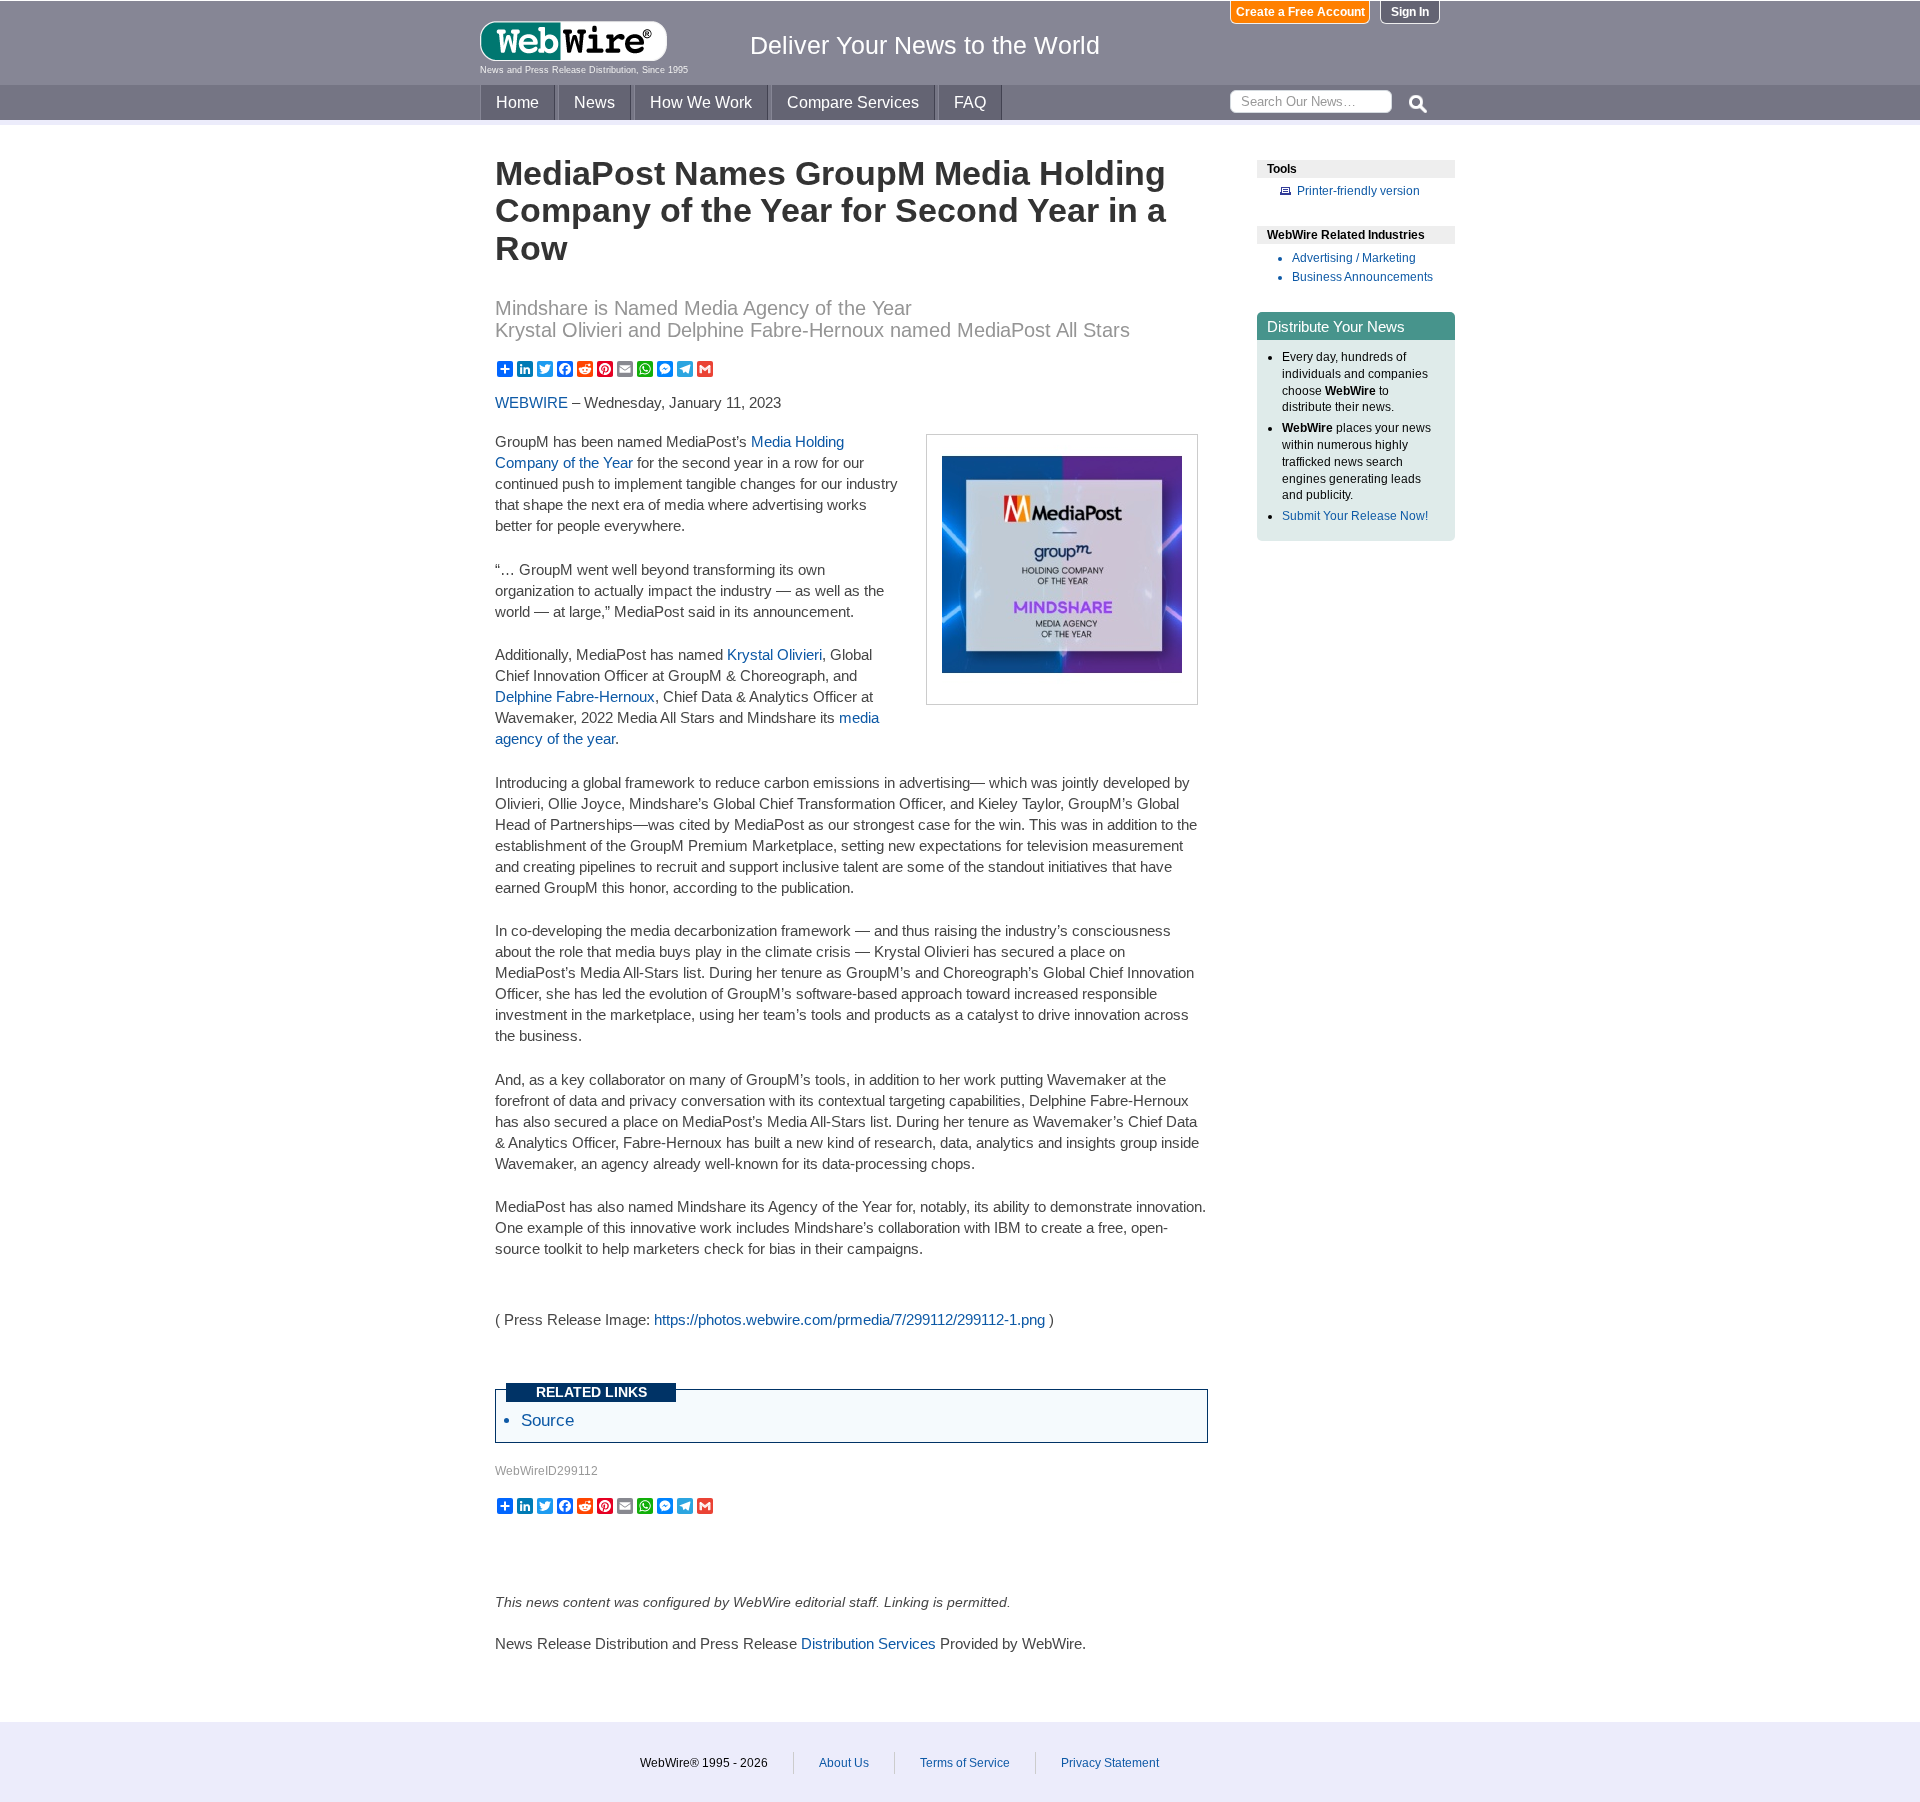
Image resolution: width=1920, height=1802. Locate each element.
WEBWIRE (531, 402)
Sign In (1410, 12)
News (594, 102)
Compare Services (853, 102)
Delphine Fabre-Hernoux (575, 696)
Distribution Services (868, 1643)
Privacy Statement (1110, 1763)
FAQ (970, 102)
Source (547, 1420)
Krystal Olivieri (774, 654)
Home (517, 102)
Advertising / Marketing (1354, 258)
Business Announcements (1362, 277)
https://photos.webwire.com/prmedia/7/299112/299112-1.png (849, 1319)
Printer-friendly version (1358, 191)
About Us (844, 1763)
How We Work (701, 102)
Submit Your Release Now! (1355, 516)
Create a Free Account (1300, 12)
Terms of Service (965, 1763)
